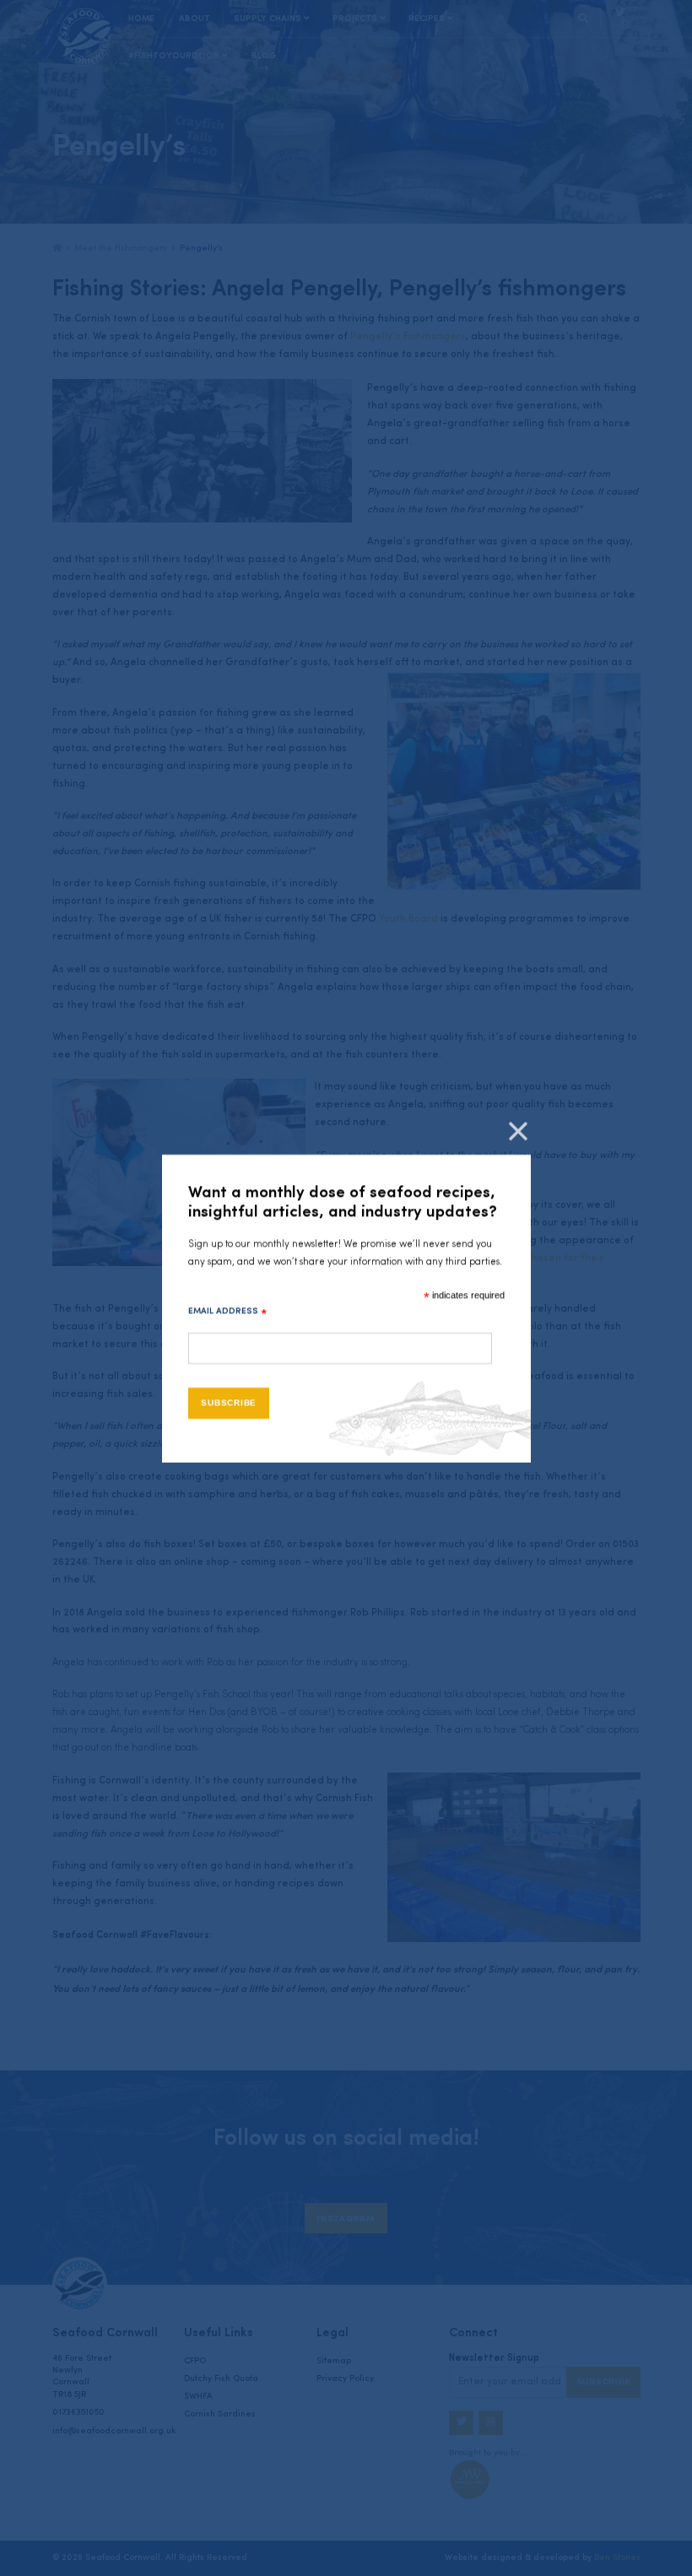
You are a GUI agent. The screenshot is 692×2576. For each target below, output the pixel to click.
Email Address (228, 1312)
